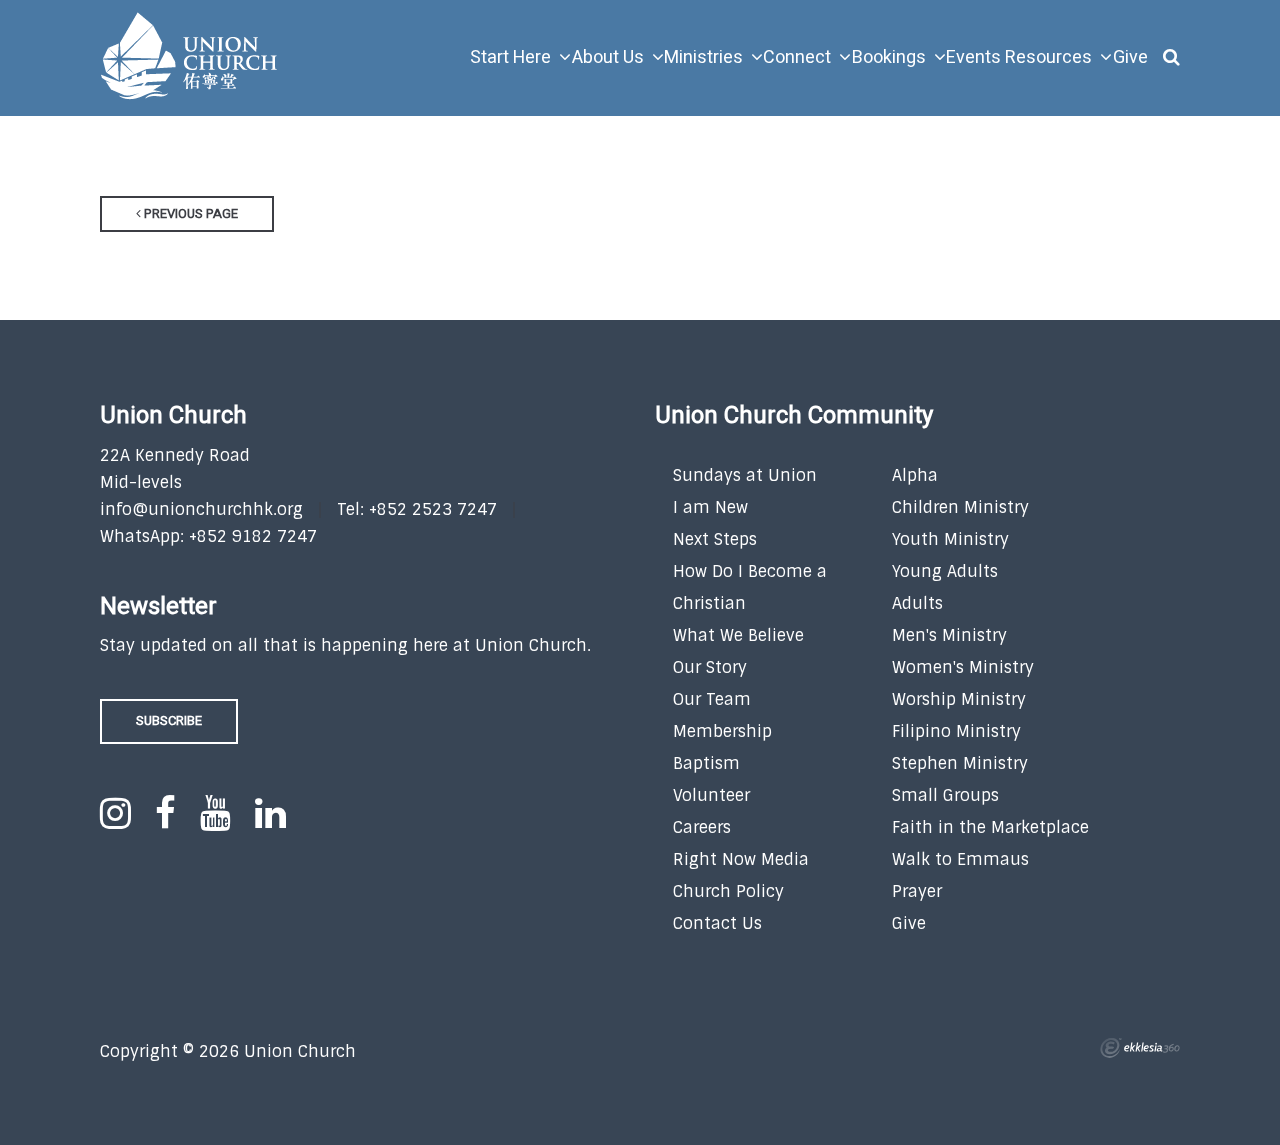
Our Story (710, 667)
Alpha (915, 475)
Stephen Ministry (960, 763)
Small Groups (945, 795)
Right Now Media (741, 859)
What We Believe (738, 635)
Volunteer (711, 795)
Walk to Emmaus (960, 859)
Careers (702, 827)
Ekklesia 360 (1140, 1048)
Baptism (706, 763)
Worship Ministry (959, 699)
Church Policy (728, 891)
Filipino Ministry (956, 731)
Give (909, 923)
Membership (722, 731)
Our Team (712, 699)
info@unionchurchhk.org (201, 509)
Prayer (917, 891)
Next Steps (715, 539)
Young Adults (945, 571)
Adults (917, 603)
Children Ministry (960, 507)
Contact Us (717, 923)
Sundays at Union (745, 475)
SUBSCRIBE (169, 720)
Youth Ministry (950, 539)
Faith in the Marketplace (990, 827)
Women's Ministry (963, 667)
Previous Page (189, 213)
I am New (710, 507)
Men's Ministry (949, 635)
